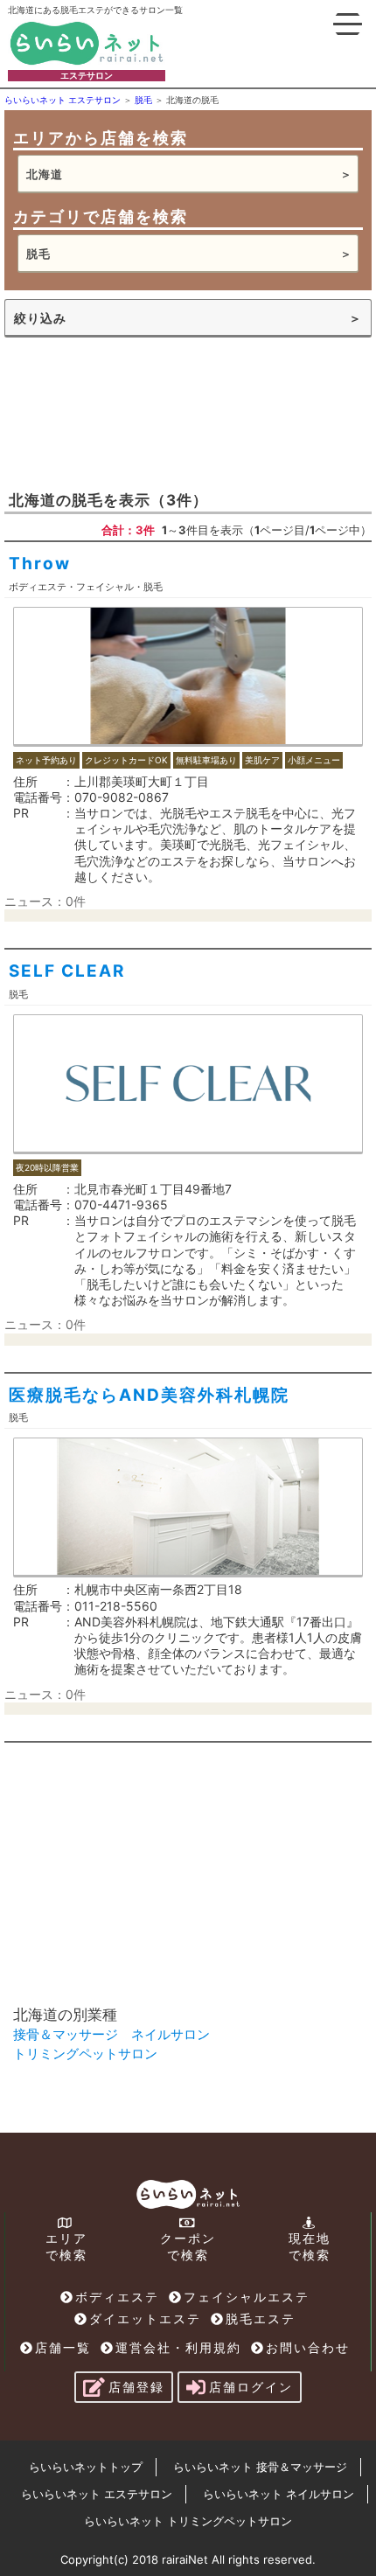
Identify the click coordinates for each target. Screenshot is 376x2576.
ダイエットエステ (145, 2318)
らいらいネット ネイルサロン (279, 2494)
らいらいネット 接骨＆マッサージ (260, 2467)
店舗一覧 (63, 2347)
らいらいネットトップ (86, 2467)
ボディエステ (117, 2297)
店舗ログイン (251, 2387)
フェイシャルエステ (247, 2297)
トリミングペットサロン (85, 2054)
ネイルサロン (171, 2034)
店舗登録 (136, 2387)
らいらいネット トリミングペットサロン (188, 2521)
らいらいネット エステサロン (97, 2494)
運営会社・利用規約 (178, 2347)
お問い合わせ (308, 2347)
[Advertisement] (136, 412)
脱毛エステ (261, 2318)
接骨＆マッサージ (66, 2034)
